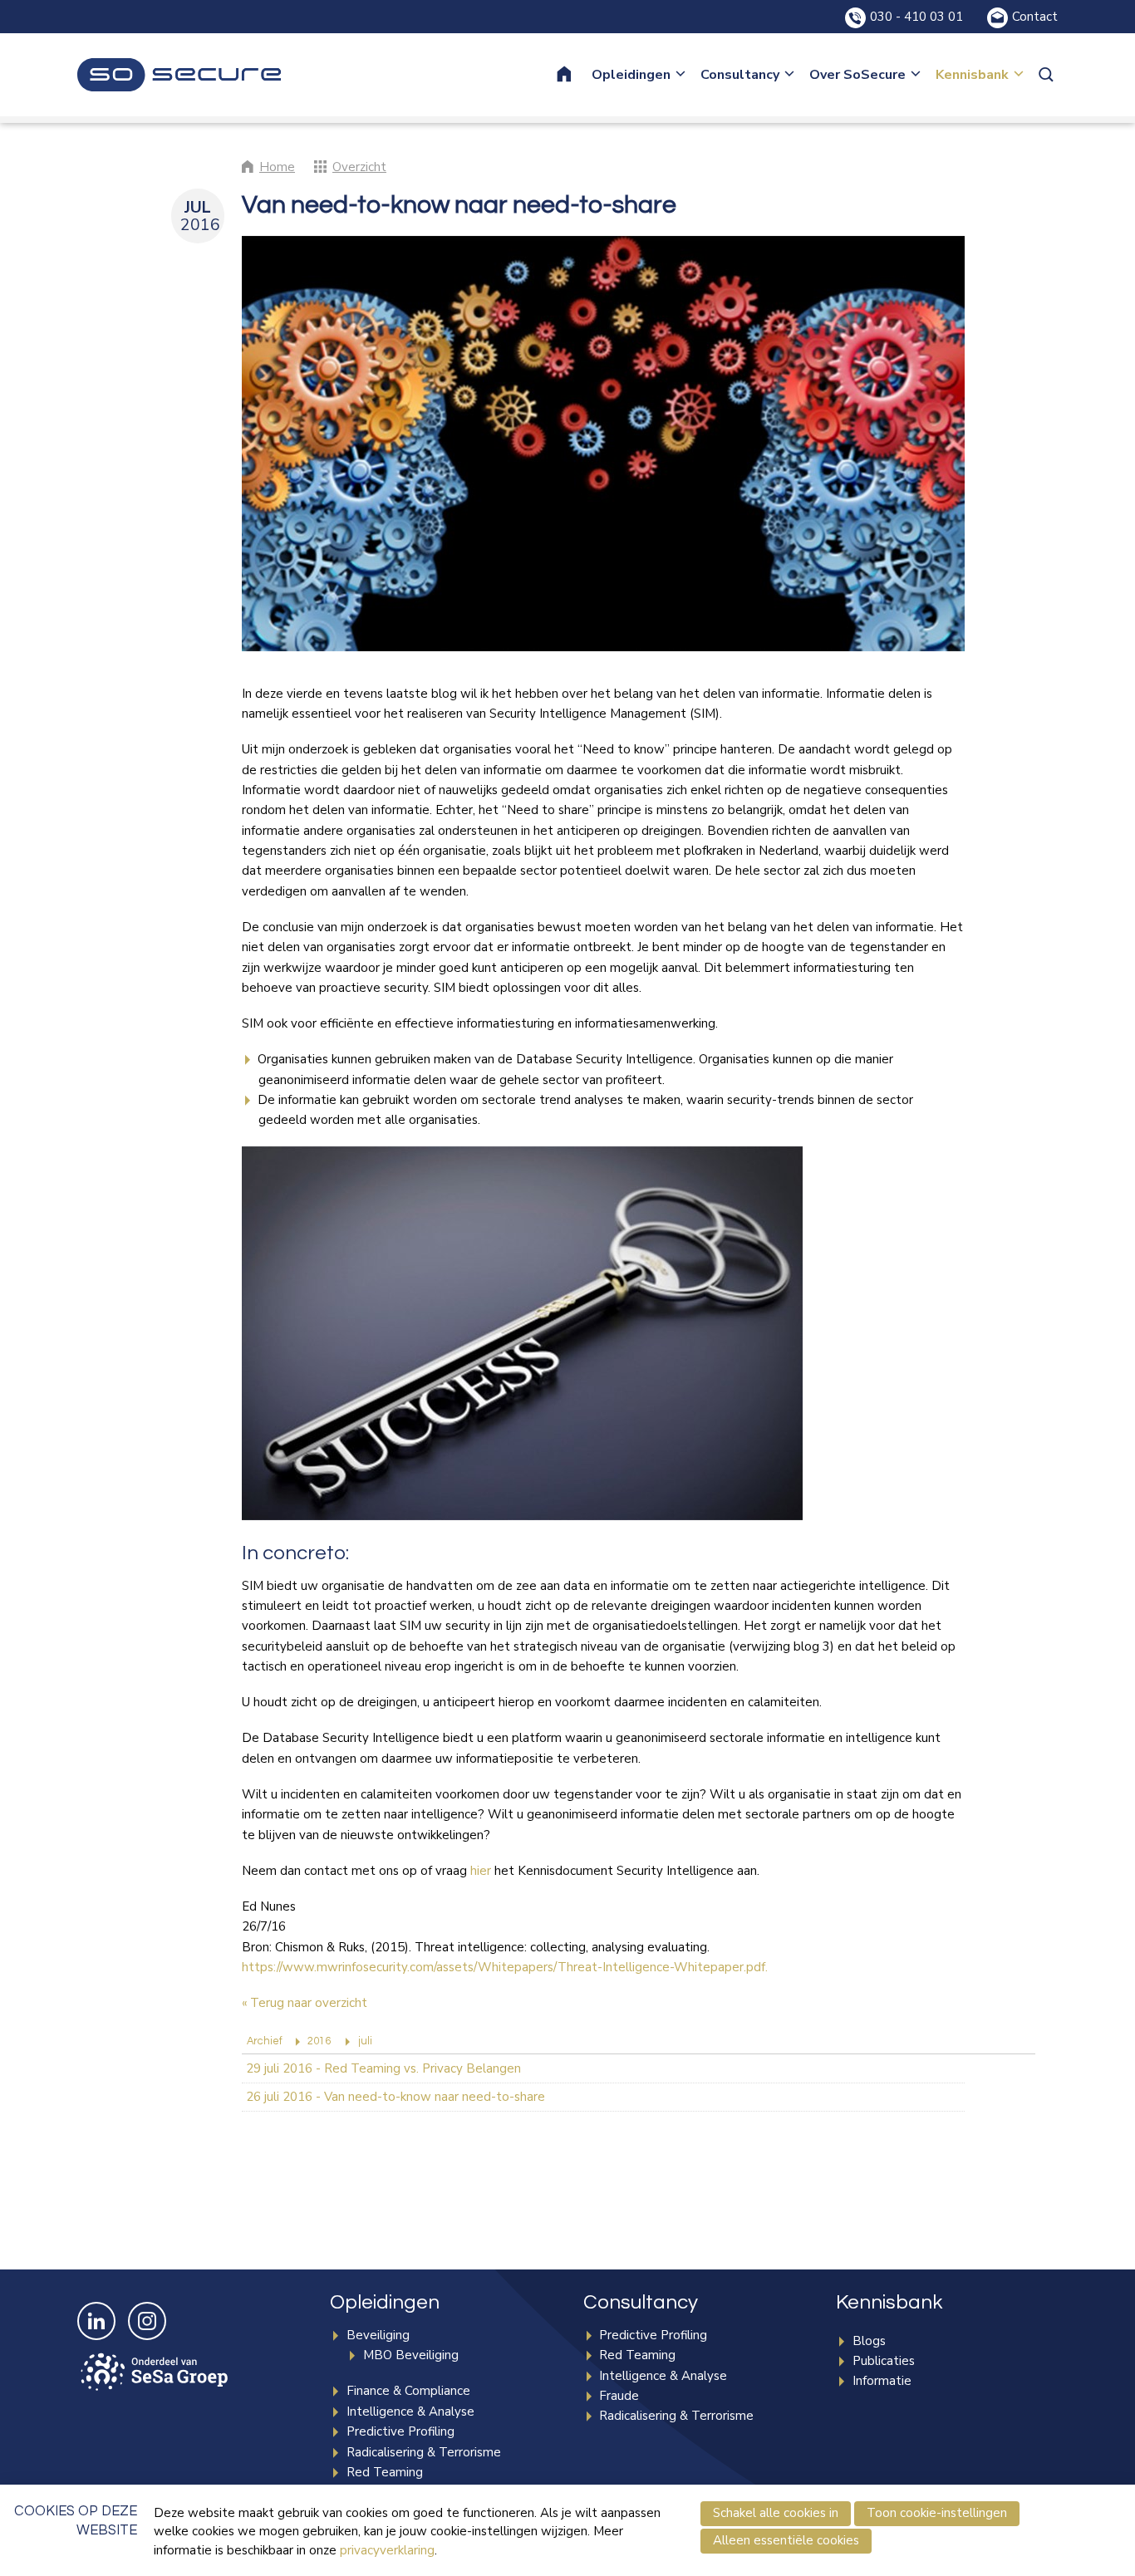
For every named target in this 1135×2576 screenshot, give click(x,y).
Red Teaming (385, 2472)
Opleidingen (631, 75)
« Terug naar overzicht (305, 2003)
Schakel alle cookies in (776, 2513)
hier (481, 1871)
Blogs (869, 2341)
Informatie (882, 2381)
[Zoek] (1048, 75)
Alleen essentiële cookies (786, 2540)
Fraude (619, 2396)
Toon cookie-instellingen (937, 2513)
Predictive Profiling (400, 2431)
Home (575, 75)
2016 (319, 2041)
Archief (265, 2041)
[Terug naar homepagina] (179, 75)
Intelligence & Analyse (410, 2412)
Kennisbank (972, 75)
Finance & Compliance (408, 2391)
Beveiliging (378, 2335)
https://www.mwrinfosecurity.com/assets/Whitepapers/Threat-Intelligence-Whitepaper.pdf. (505, 1967)
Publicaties (884, 2361)
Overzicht (359, 167)
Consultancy (740, 75)
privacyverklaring (387, 2550)
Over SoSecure (857, 75)
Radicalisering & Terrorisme (424, 2452)
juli (365, 2041)
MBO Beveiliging (411, 2355)
